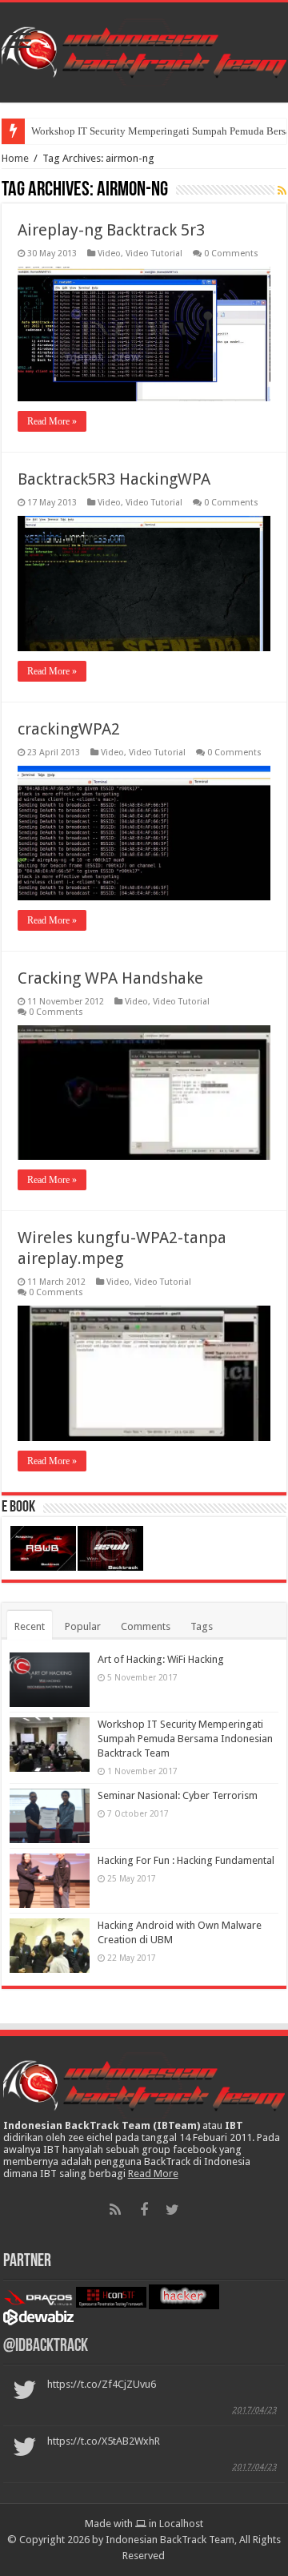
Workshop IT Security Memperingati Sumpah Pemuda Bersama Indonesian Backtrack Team (185, 1739)
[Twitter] (173, 2210)
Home (15, 158)
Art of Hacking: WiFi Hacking (161, 1659)
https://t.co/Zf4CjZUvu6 (102, 2384)
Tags (202, 1626)
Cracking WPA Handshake (110, 978)
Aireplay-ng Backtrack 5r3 (111, 230)
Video (109, 254)
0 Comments (231, 254)
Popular (83, 1626)
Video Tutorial (154, 254)
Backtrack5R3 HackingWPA (114, 479)
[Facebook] (144, 2210)
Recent (30, 1626)
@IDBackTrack (46, 2347)
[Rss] (115, 2210)
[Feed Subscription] (282, 191)
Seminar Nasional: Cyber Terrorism (178, 1795)
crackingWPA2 (69, 729)
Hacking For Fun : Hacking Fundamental (186, 1860)
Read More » (52, 421)
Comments (146, 1626)
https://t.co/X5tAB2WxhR (104, 2441)
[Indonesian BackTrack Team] (144, 50)
